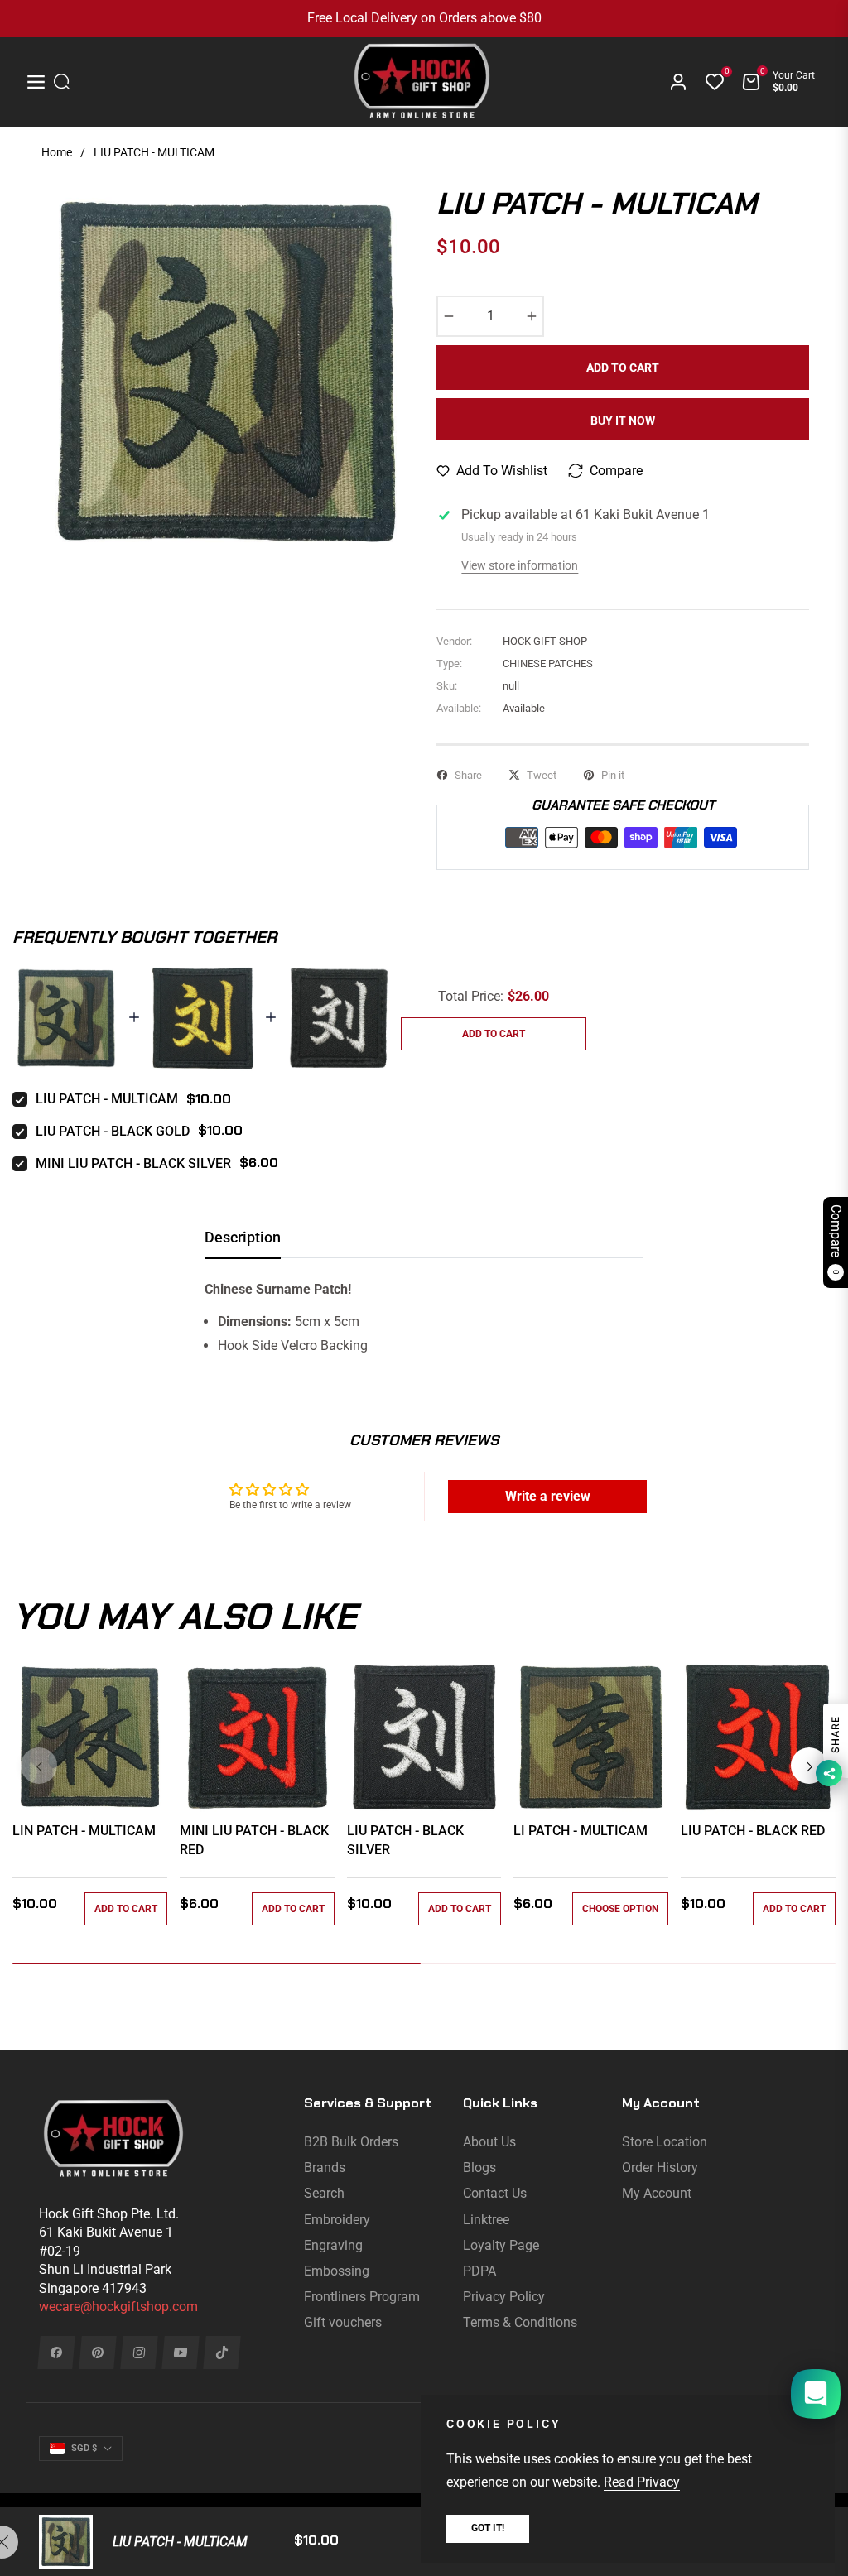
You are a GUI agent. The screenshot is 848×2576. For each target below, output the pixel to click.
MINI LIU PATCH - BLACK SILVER (133, 1163)
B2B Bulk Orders (351, 2142)
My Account (657, 2193)
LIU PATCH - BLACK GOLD (113, 1131)
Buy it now (623, 421)
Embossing (337, 2271)
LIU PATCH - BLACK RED (753, 1831)
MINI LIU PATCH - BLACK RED (254, 1840)
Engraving (333, 2245)
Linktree (486, 2220)
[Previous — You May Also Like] (39, 1766)
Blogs (479, 2167)
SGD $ (84, 2448)
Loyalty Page (501, 2245)
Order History (660, 2167)
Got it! (488, 2528)
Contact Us (495, 2193)
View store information (520, 565)
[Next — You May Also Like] (809, 1766)
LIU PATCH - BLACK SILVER (405, 1840)
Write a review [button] (548, 1496)
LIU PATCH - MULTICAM (107, 1099)
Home (57, 152)
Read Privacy (642, 2482)
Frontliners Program (362, 2297)
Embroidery (337, 2220)
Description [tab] (243, 1237)
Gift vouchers (343, 2322)
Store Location (665, 2142)
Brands (325, 2167)
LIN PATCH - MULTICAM (84, 1831)
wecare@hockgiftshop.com (118, 2307)
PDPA (479, 2271)
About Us (489, 2142)
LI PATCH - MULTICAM (581, 1831)
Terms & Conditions (520, 2322)
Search (324, 2193)
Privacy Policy (504, 2297)
